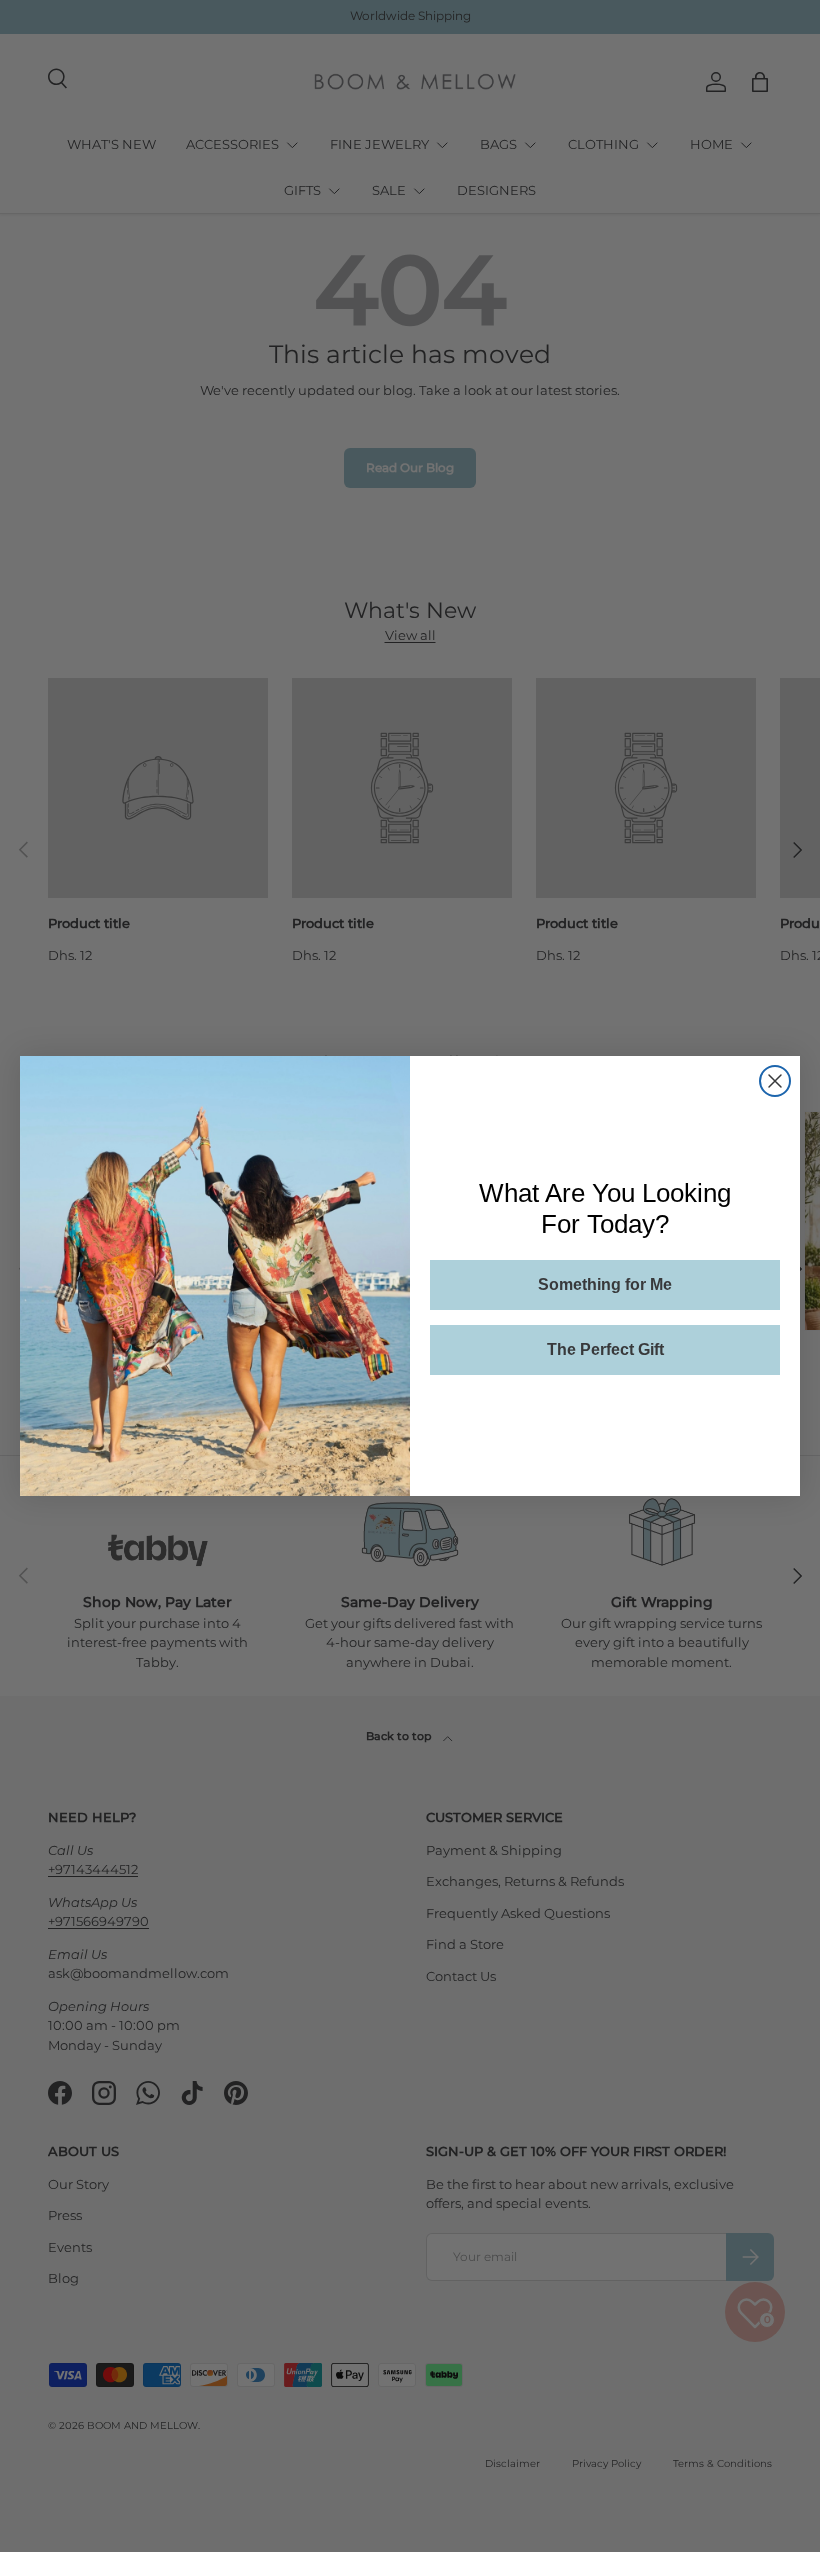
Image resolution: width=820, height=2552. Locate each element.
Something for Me (605, 1284)
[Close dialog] (775, 1081)
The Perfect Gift (605, 1349)
